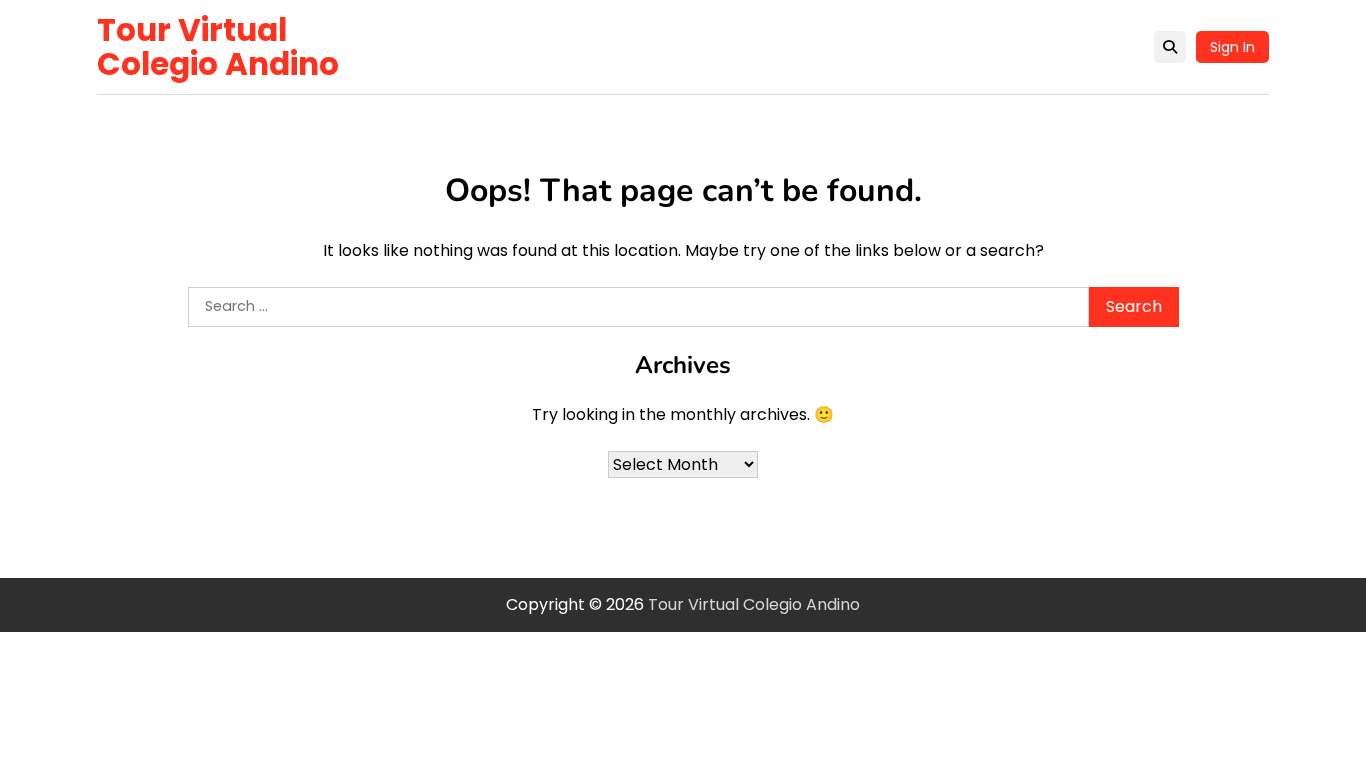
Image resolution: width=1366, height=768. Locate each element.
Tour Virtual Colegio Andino (218, 47)
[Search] (1170, 47)
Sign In (1232, 47)
